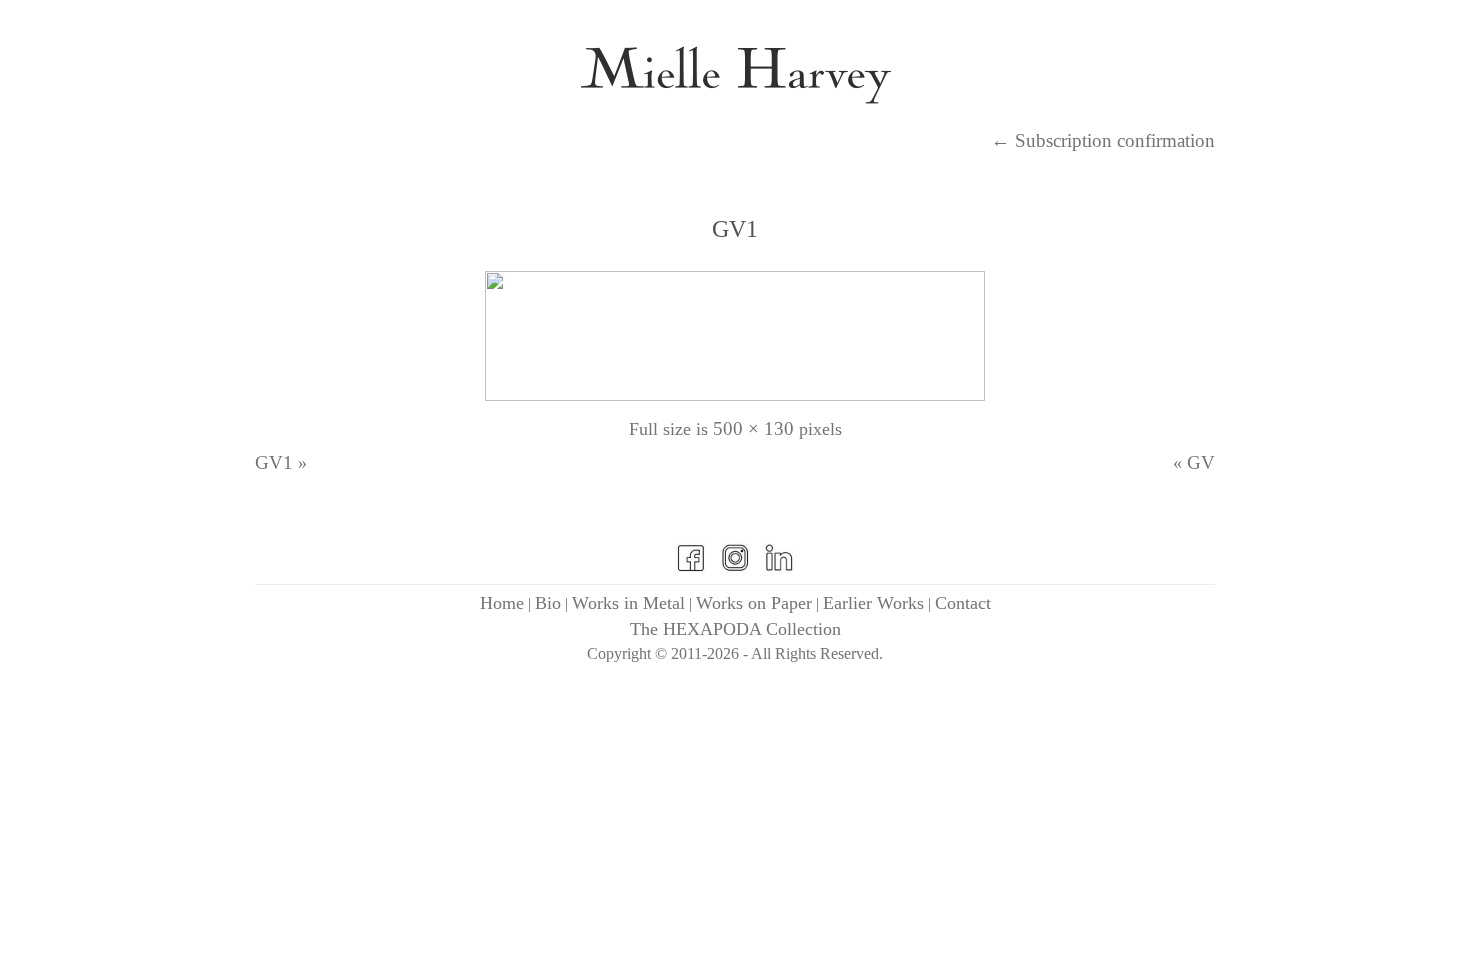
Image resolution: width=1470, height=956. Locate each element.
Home (502, 603)
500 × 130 (753, 428)
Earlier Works (873, 603)
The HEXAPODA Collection (735, 629)
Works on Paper (754, 603)
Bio (548, 603)
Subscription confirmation (1103, 140)
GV (1201, 462)
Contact (963, 603)
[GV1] (735, 394)
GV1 (735, 229)
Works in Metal (628, 603)
